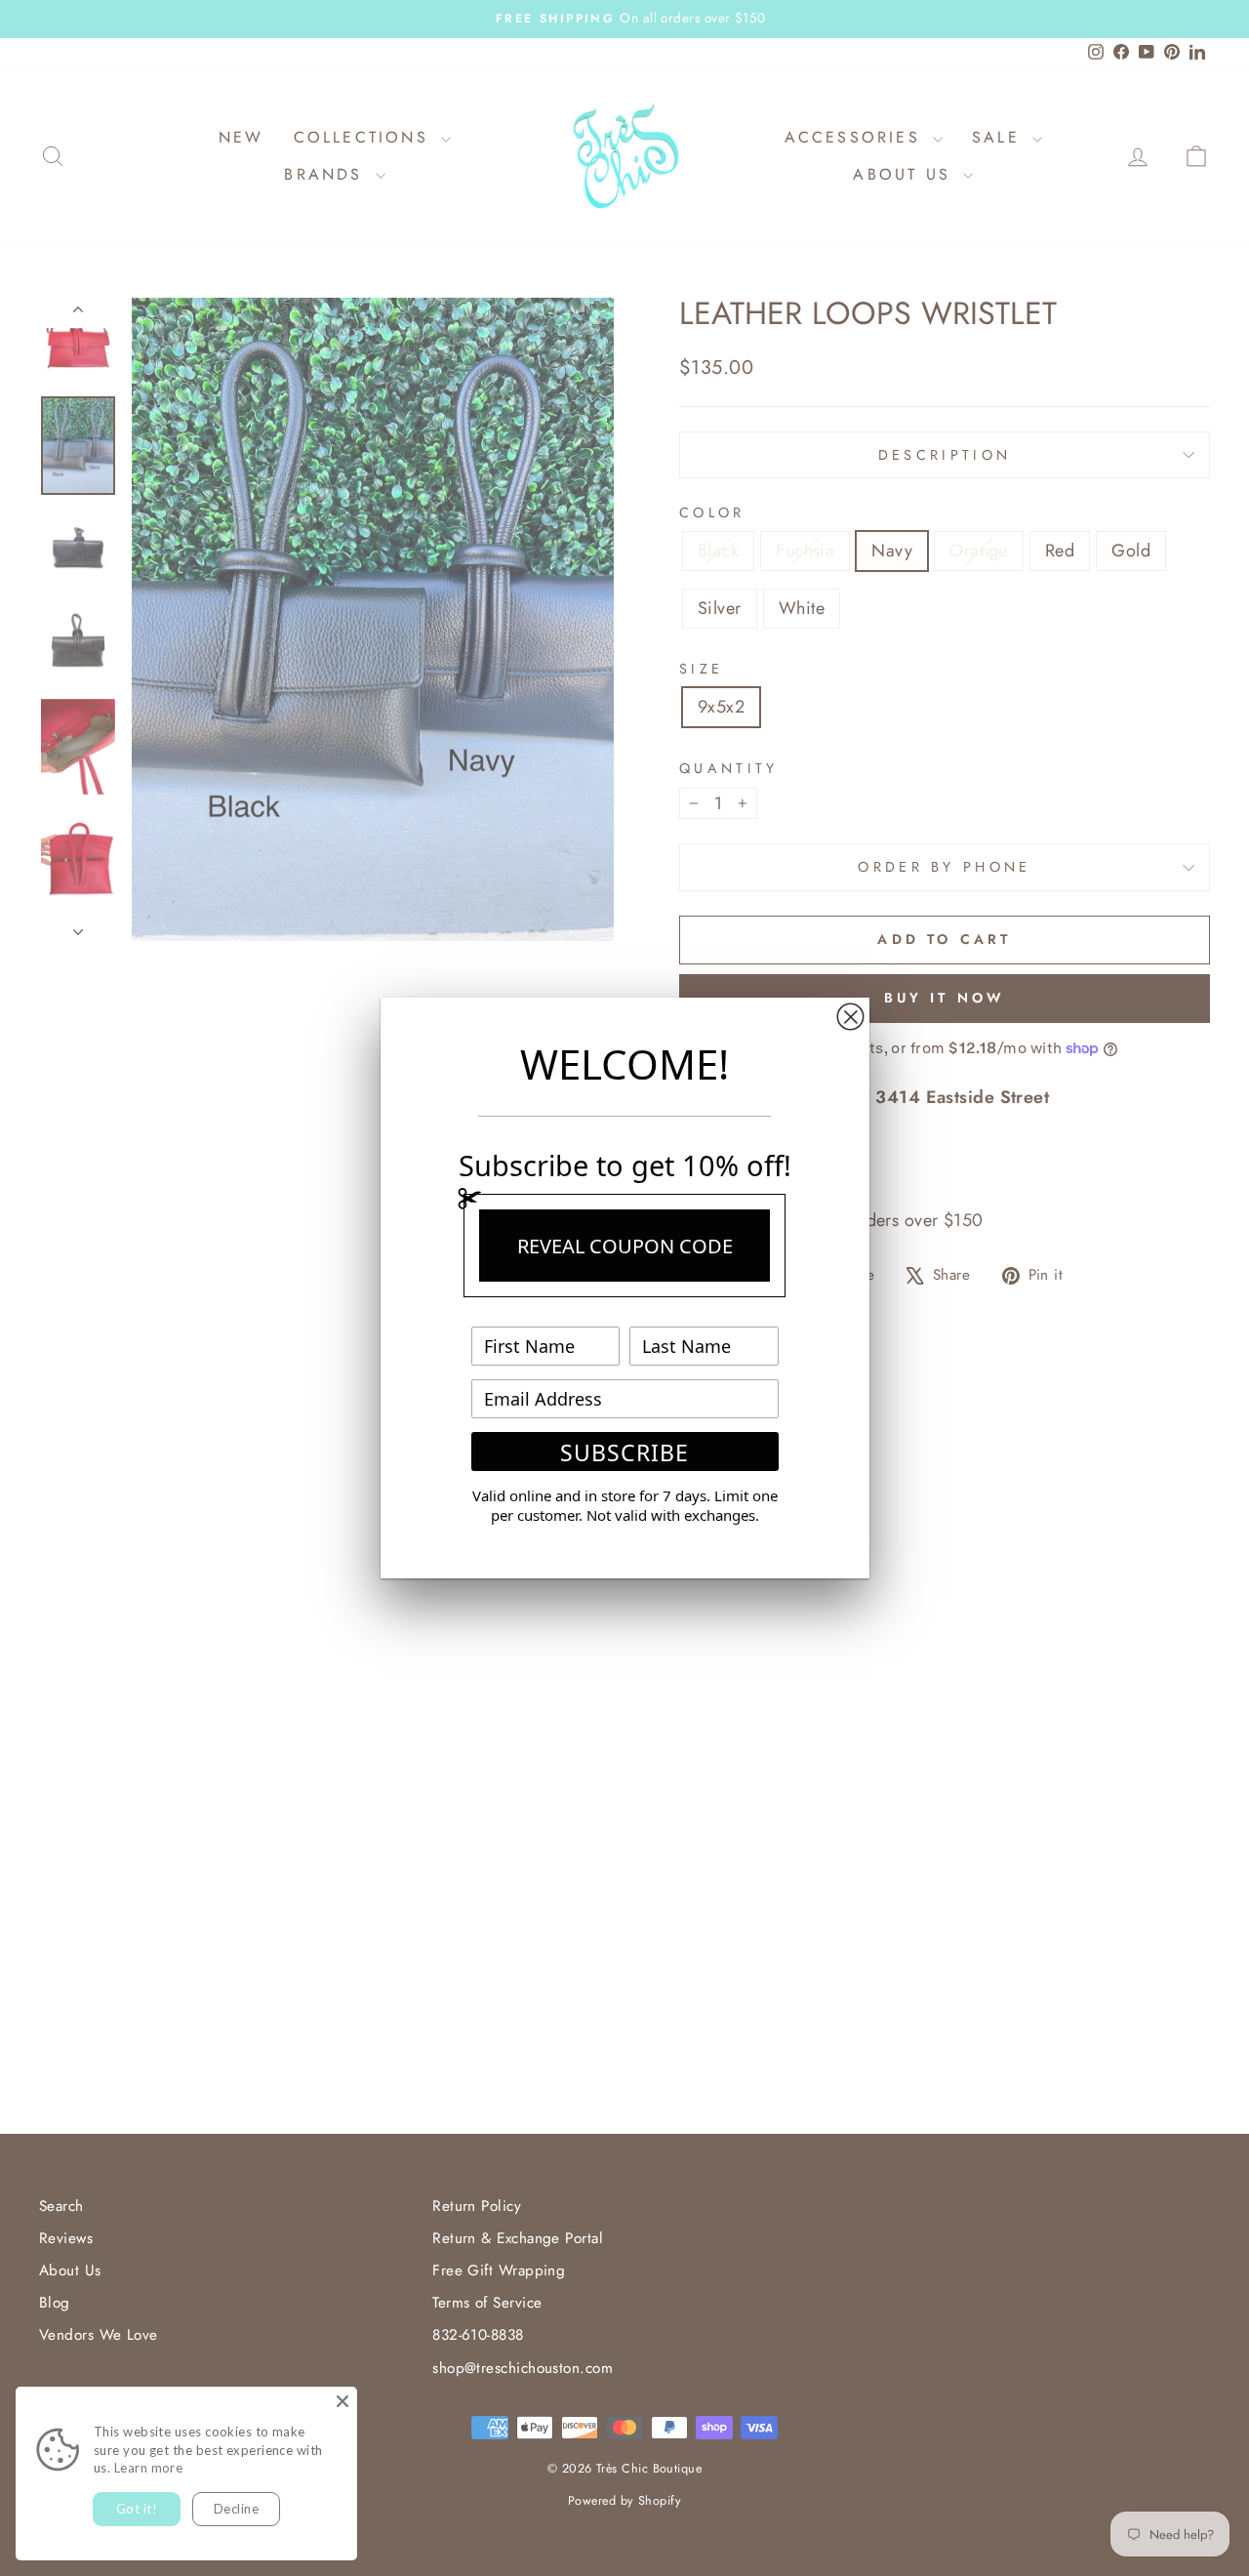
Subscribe (624, 1452)
